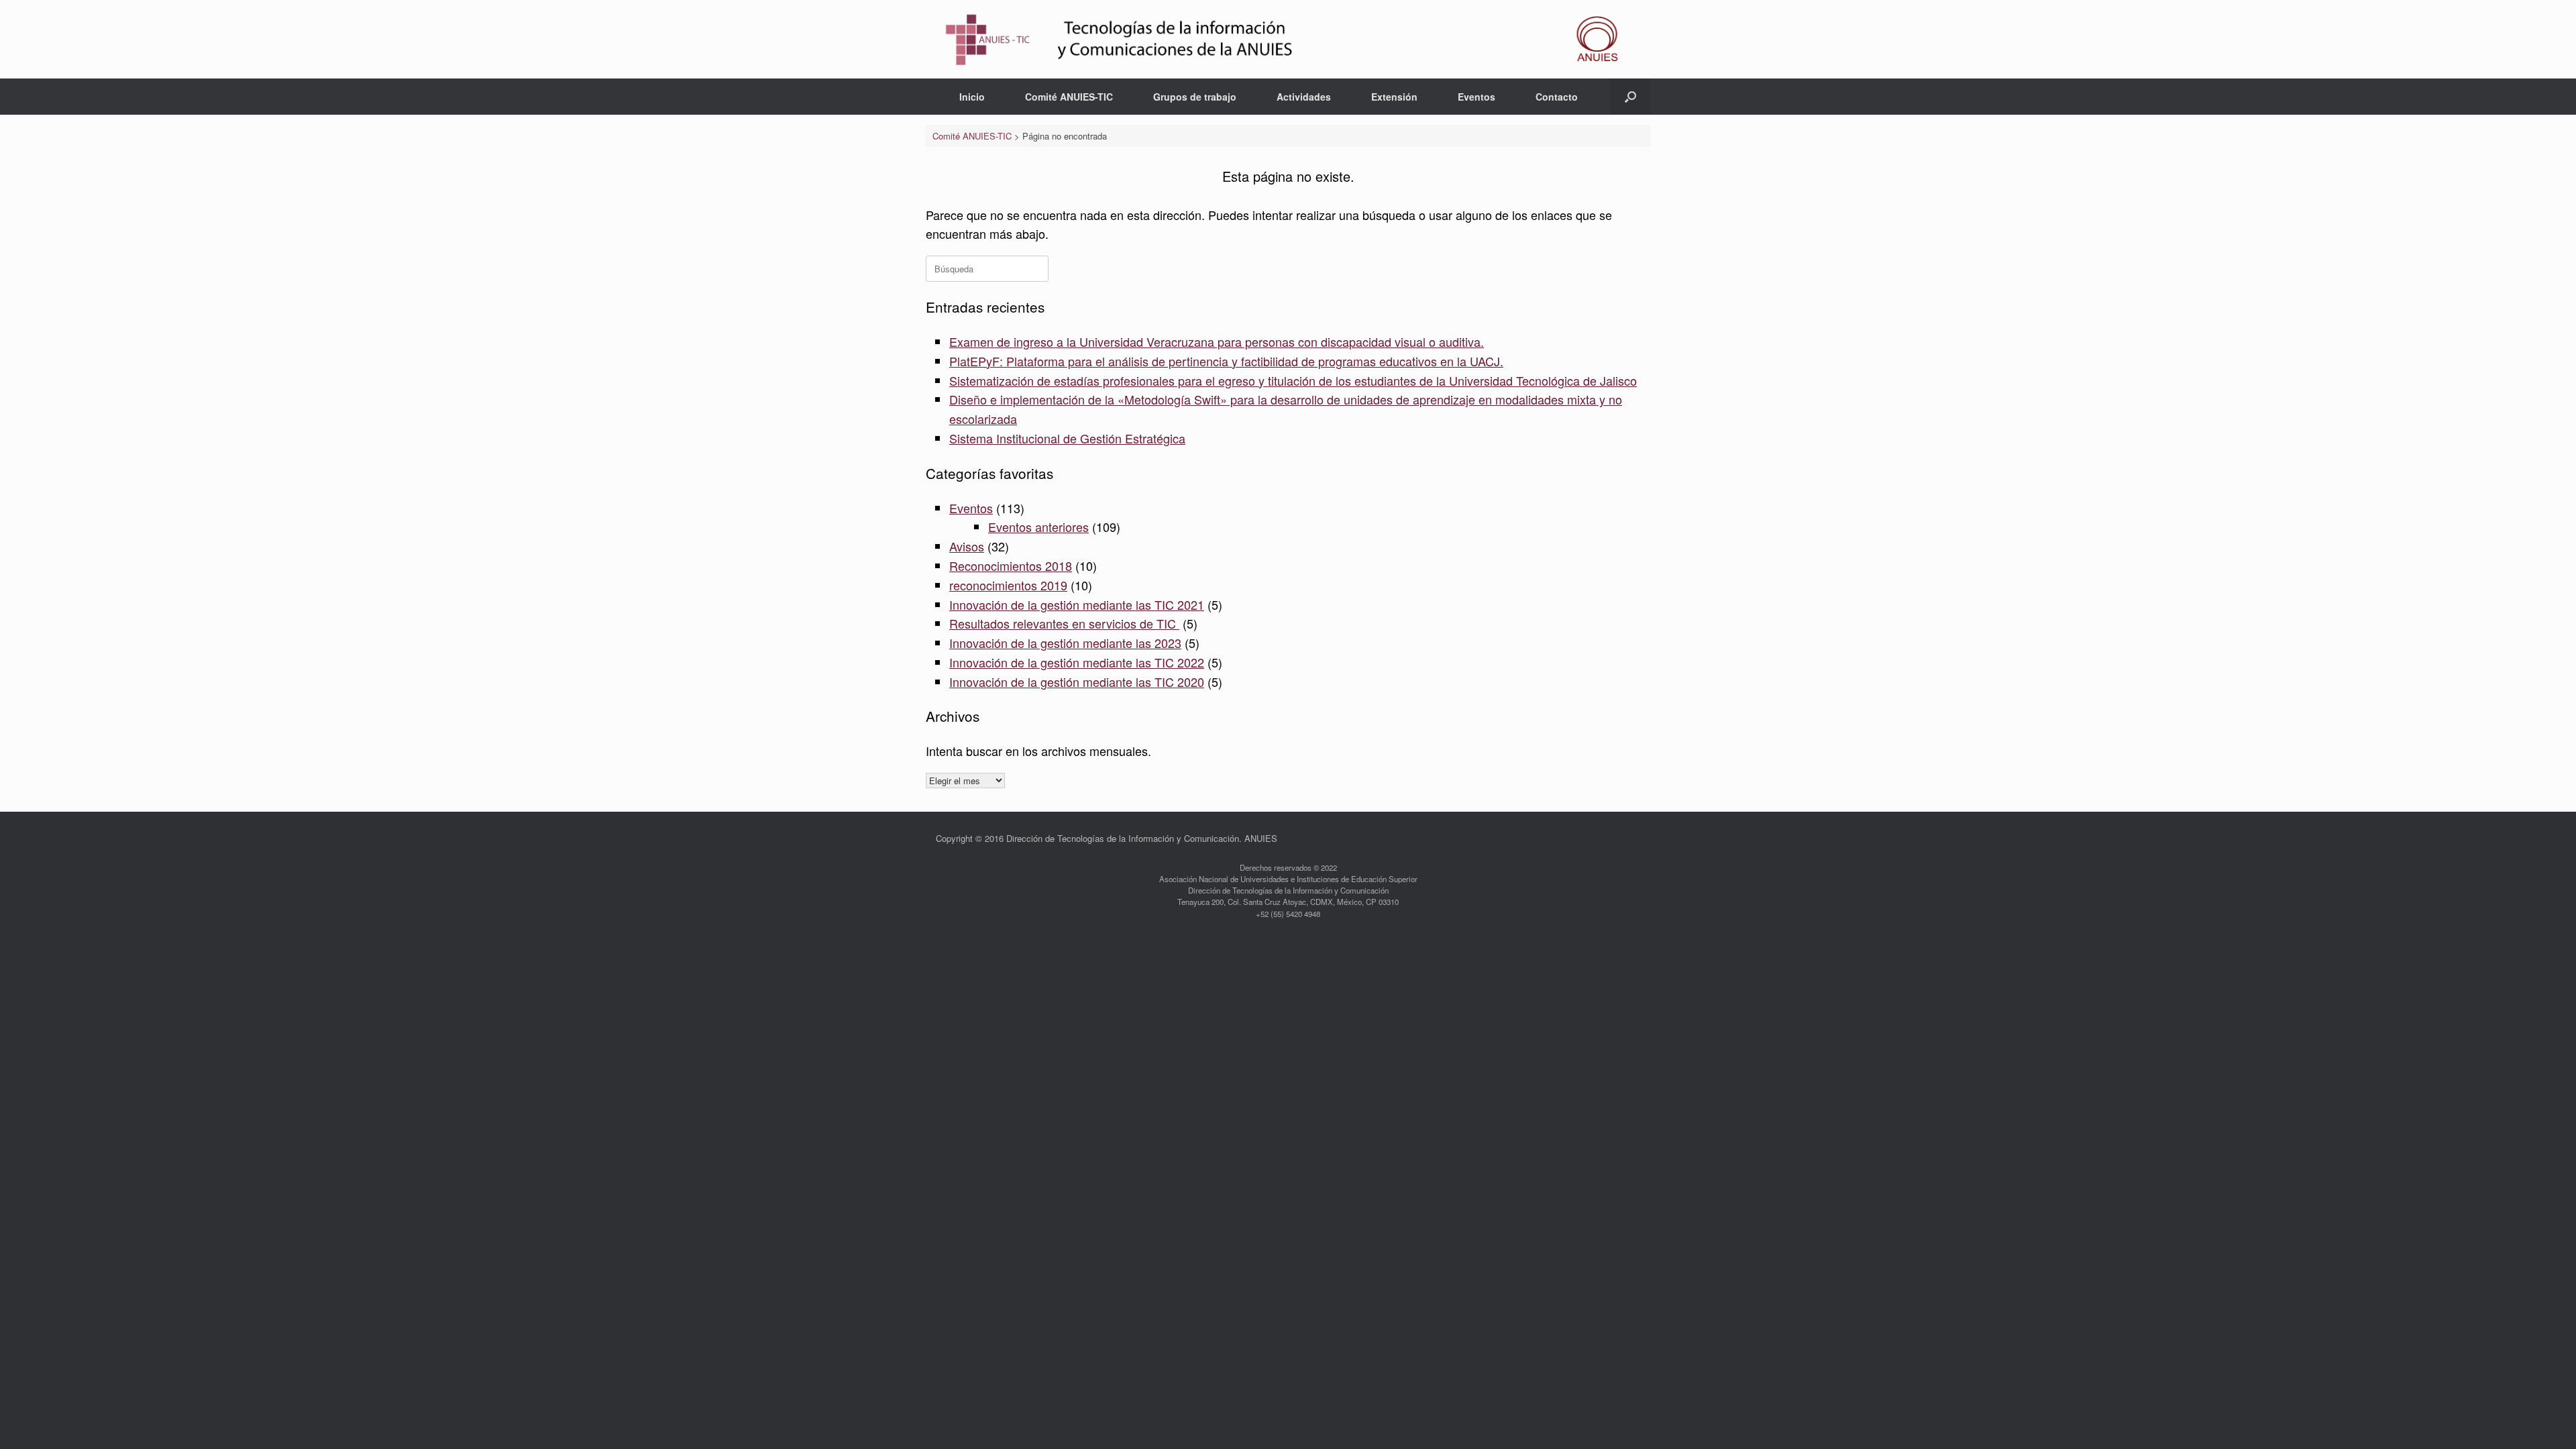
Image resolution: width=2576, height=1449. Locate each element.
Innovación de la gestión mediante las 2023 (1065, 643)
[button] (1630, 97)
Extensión (1394, 97)
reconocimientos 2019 (1008, 585)
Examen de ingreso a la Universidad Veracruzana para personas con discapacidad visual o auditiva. (1217, 341)
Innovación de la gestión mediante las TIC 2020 (1077, 682)
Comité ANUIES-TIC (1069, 97)
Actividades (1304, 97)
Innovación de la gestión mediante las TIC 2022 (1077, 662)
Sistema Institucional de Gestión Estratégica (1067, 438)
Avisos (967, 546)
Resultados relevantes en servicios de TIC (1064, 623)
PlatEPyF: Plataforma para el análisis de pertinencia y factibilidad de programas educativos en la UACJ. (1226, 361)
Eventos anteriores (1038, 527)
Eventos (1477, 97)
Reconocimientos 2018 (1011, 566)
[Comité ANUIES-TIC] (1288, 39)
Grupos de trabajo (1195, 97)
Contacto (1557, 97)
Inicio (972, 97)
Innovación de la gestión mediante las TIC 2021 (1077, 604)
